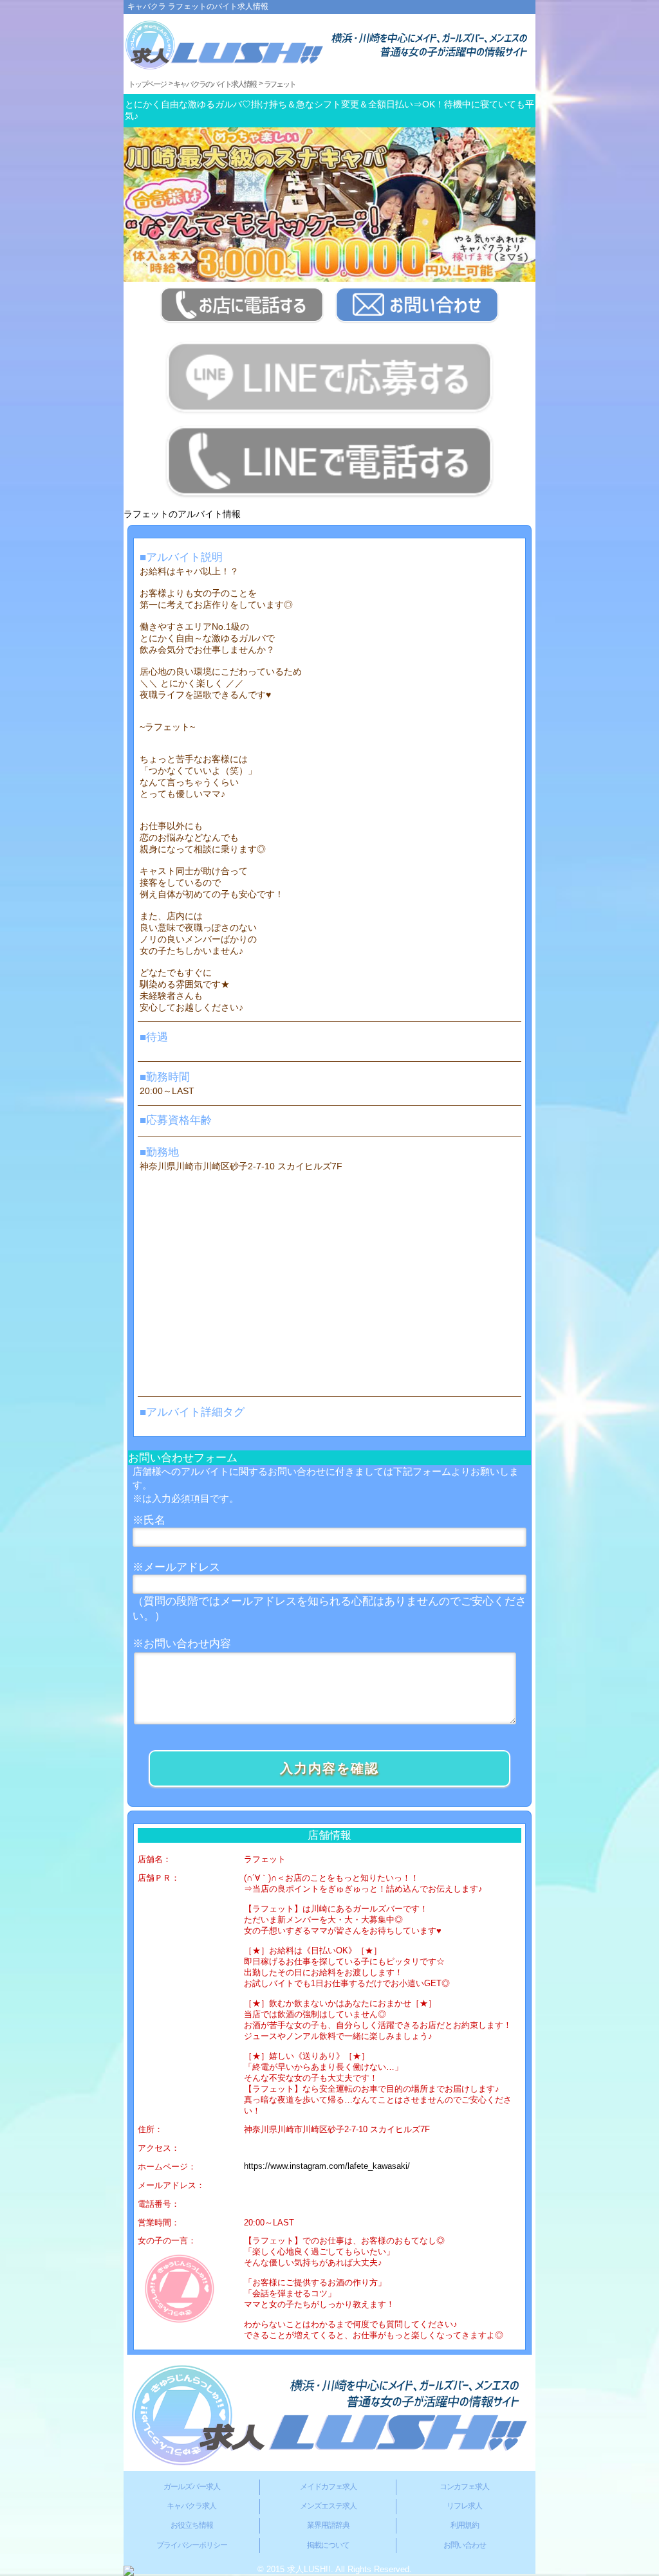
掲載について (328, 2545)
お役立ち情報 (192, 2525)
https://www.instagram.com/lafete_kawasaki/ (327, 2166)
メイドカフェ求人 (328, 2487)
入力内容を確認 (329, 1768)
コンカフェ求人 (464, 2487)
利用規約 (465, 2525)
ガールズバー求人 (192, 2487)
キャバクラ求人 (191, 2506)
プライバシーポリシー (192, 2545)
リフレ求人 (464, 2506)
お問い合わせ (465, 2545)
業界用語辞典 (328, 2525)
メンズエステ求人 (328, 2506)
